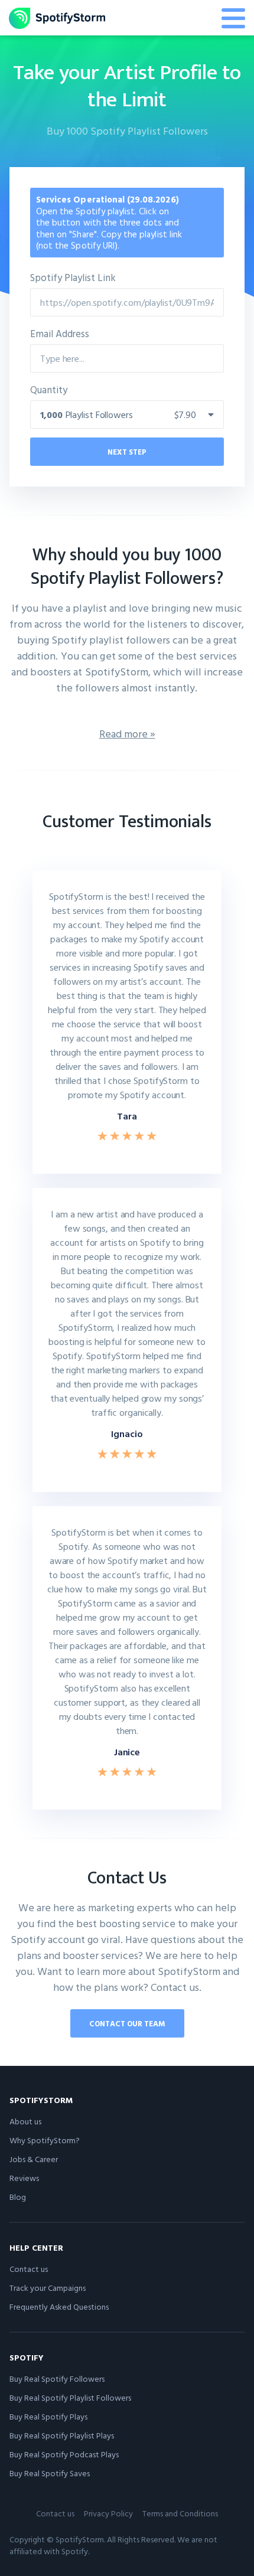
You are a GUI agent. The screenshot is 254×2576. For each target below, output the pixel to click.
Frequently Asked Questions (59, 2306)
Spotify (27, 2357)
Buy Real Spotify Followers (57, 2379)
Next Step (127, 452)
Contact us (29, 2269)
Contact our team (127, 2023)
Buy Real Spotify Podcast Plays (64, 2454)
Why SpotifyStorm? (45, 2140)
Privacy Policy (108, 2513)
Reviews (24, 2178)
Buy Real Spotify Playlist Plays (62, 2435)
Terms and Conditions (180, 2513)
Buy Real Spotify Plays (48, 2416)
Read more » (127, 734)
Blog (18, 2197)
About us (25, 2121)
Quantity (49, 389)
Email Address (60, 333)
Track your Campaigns (48, 2288)
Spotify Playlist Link (73, 277)
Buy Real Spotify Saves (50, 2473)
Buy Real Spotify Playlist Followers (70, 2397)
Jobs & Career (34, 2159)
